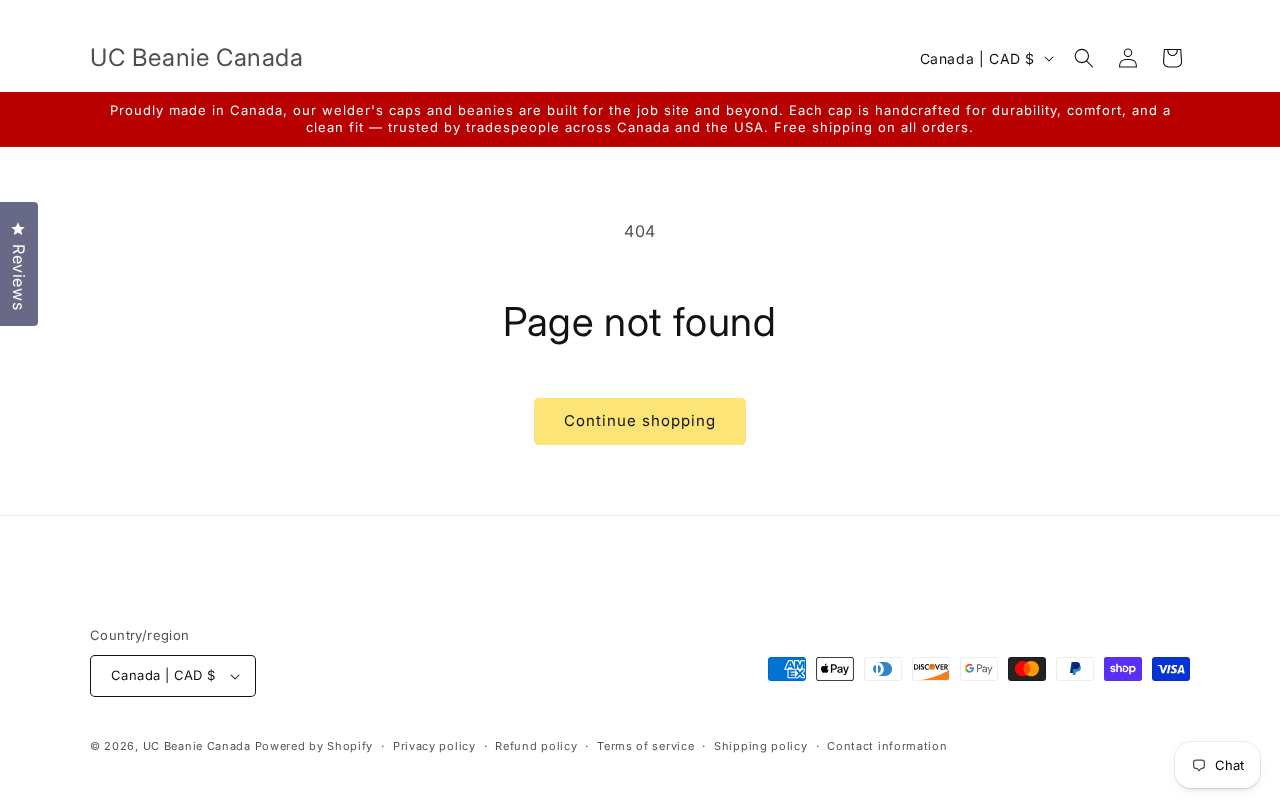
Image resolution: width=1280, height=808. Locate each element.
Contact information (887, 746)
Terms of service (645, 746)
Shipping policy (761, 746)
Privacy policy (434, 746)
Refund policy (536, 746)
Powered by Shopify (314, 746)
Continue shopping (640, 420)
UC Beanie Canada (197, 746)
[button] (1084, 58)
